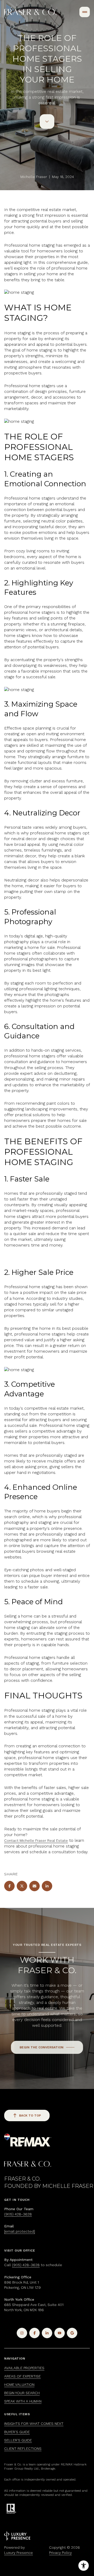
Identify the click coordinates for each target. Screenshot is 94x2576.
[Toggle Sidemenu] (85, 12)
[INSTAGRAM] (22, 2333)
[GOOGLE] (72, 2333)
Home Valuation (19, 2385)
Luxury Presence (19, 2553)
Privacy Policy (60, 2553)
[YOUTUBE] (60, 2333)
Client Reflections (23, 2449)
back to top (30, 2115)
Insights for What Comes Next (34, 2424)
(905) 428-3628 (18, 2214)
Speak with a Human (23, 2401)
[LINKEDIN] (47, 2333)
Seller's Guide (18, 2440)
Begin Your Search (22, 2393)
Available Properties (24, 2368)
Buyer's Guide (17, 2432)
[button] (47, 2047)
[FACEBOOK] (34, 2333)
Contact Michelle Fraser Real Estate (36, 1840)
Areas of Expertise (22, 2376)
